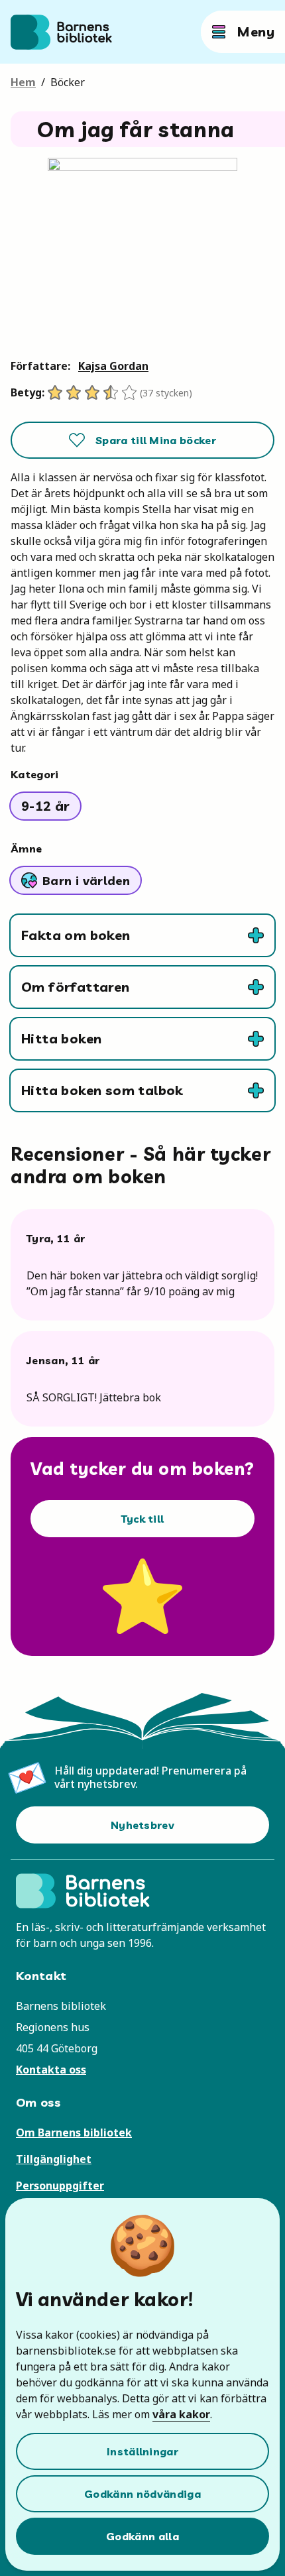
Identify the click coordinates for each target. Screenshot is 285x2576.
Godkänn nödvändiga (142, 2494)
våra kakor (181, 2414)
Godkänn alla (142, 2536)
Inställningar (142, 2451)
